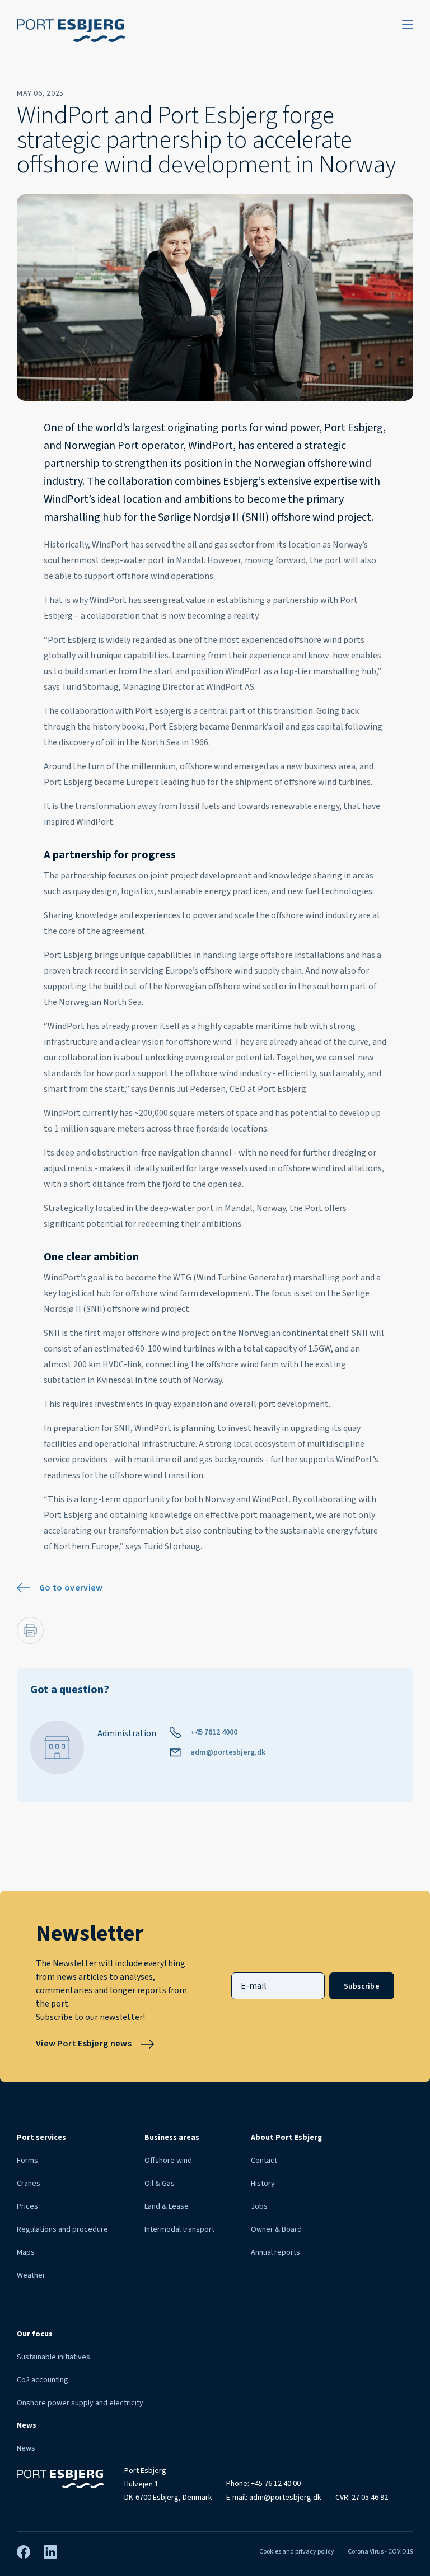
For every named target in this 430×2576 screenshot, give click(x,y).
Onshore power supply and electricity (80, 2403)
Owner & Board (276, 2229)
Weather (31, 2275)
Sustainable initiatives (53, 2357)
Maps (26, 2252)
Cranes (29, 2184)
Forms (27, 2161)
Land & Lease (167, 2206)
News (26, 2448)
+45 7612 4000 (214, 1732)
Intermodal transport (179, 2229)
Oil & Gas (160, 2184)
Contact (264, 2161)
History (263, 2184)
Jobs (259, 2206)
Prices (27, 2206)
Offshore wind (168, 2161)
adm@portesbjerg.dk (228, 1752)
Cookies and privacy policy (297, 2552)
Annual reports (275, 2252)
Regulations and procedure (62, 2229)
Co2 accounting (43, 2380)
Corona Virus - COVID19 (380, 2552)
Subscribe (362, 1986)
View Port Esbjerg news (84, 2044)
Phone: (263, 2484)
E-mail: (274, 2498)
